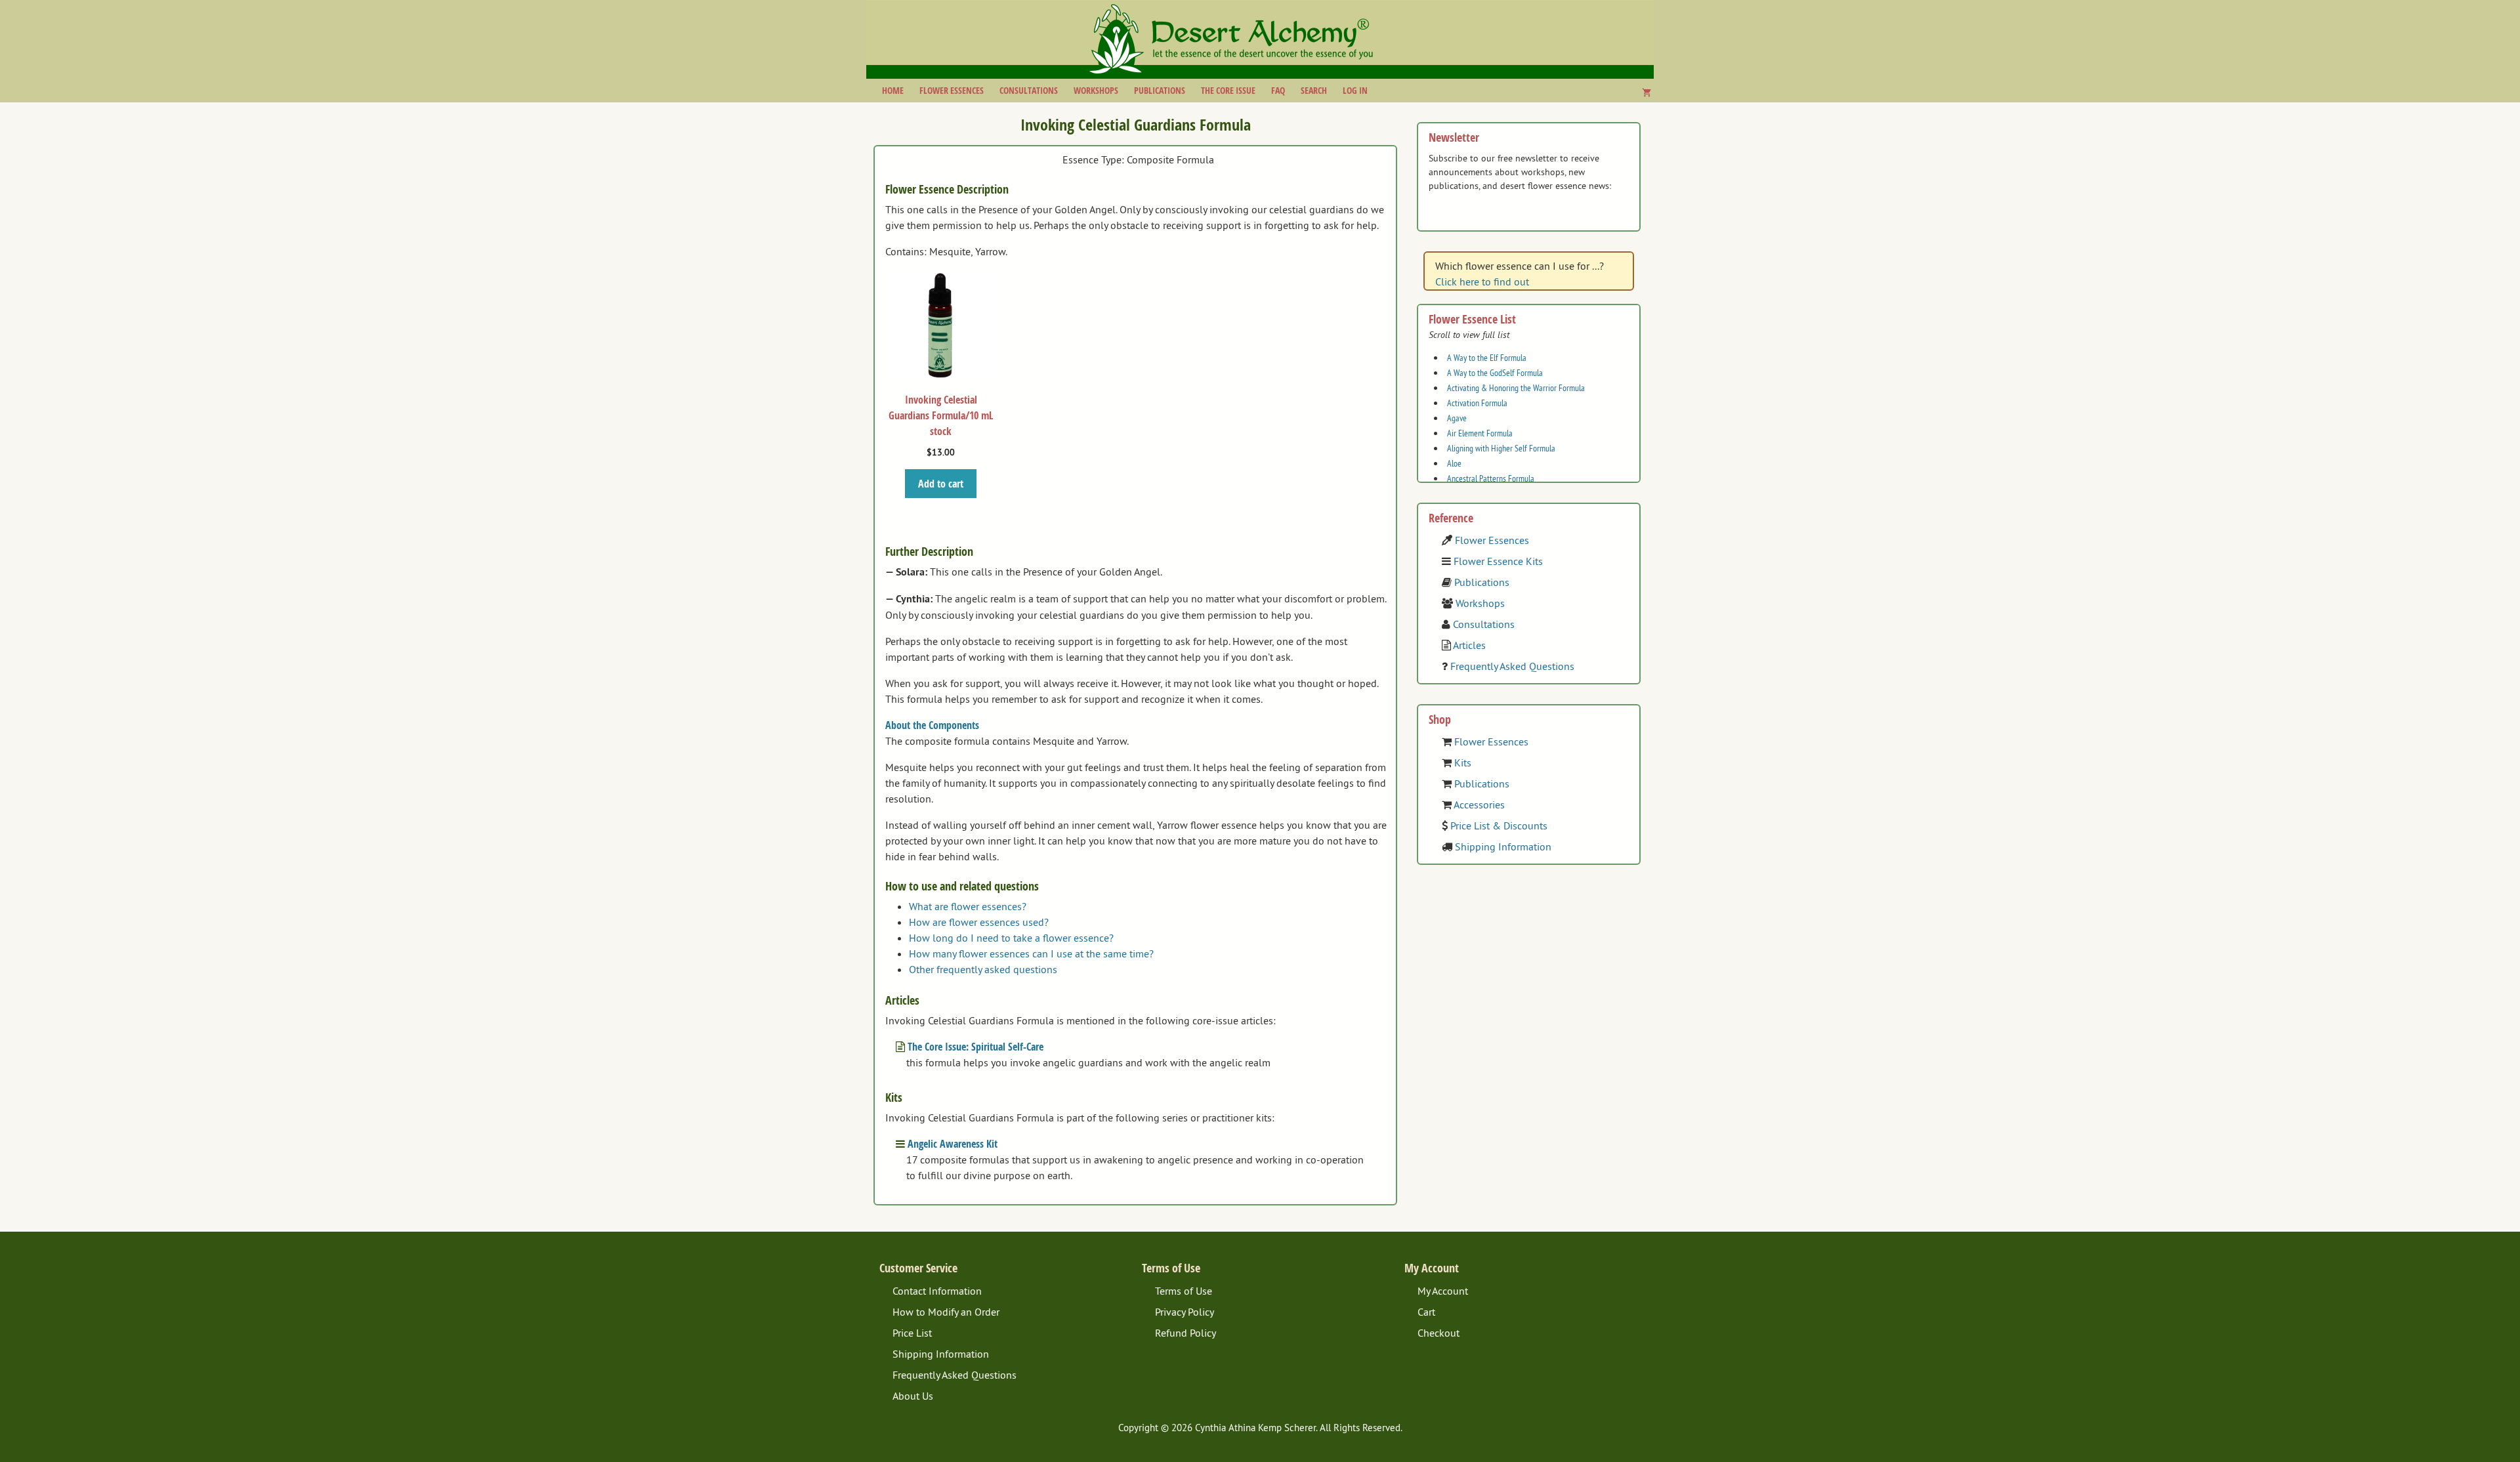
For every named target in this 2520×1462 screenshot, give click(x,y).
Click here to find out (1482, 282)
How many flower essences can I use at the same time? (1031, 953)
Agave (1457, 418)
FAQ (1278, 90)
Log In (1355, 90)
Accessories (1479, 804)
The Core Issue (1228, 90)
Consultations (1029, 90)
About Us (913, 1396)
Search (1314, 90)
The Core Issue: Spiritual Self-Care (976, 1047)
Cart (1426, 1312)
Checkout (1438, 1333)
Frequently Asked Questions (1512, 666)
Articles (1469, 645)
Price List (912, 1333)
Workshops (1096, 90)
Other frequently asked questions (983, 969)
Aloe (1454, 463)
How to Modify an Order (946, 1312)
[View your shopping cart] (1647, 93)
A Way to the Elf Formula (1487, 358)
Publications (1160, 90)
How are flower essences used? (979, 922)
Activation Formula (1477, 403)
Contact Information (937, 1291)
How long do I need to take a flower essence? (1011, 938)
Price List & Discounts (1499, 825)
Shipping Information (1503, 846)
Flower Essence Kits (1498, 561)
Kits (1463, 762)
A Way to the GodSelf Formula (1495, 373)
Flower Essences (952, 90)
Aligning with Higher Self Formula (1501, 448)
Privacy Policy (1185, 1312)
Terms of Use (1184, 1291)
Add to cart (941, 484)
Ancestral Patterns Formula (1491, 478)
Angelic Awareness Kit (953, 1144)
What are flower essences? (968, 906)
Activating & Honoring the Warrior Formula (1516, 388)
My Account (1443, 1291)
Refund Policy (1186, 1333)
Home (893, 90)
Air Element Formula (1480, 433)
